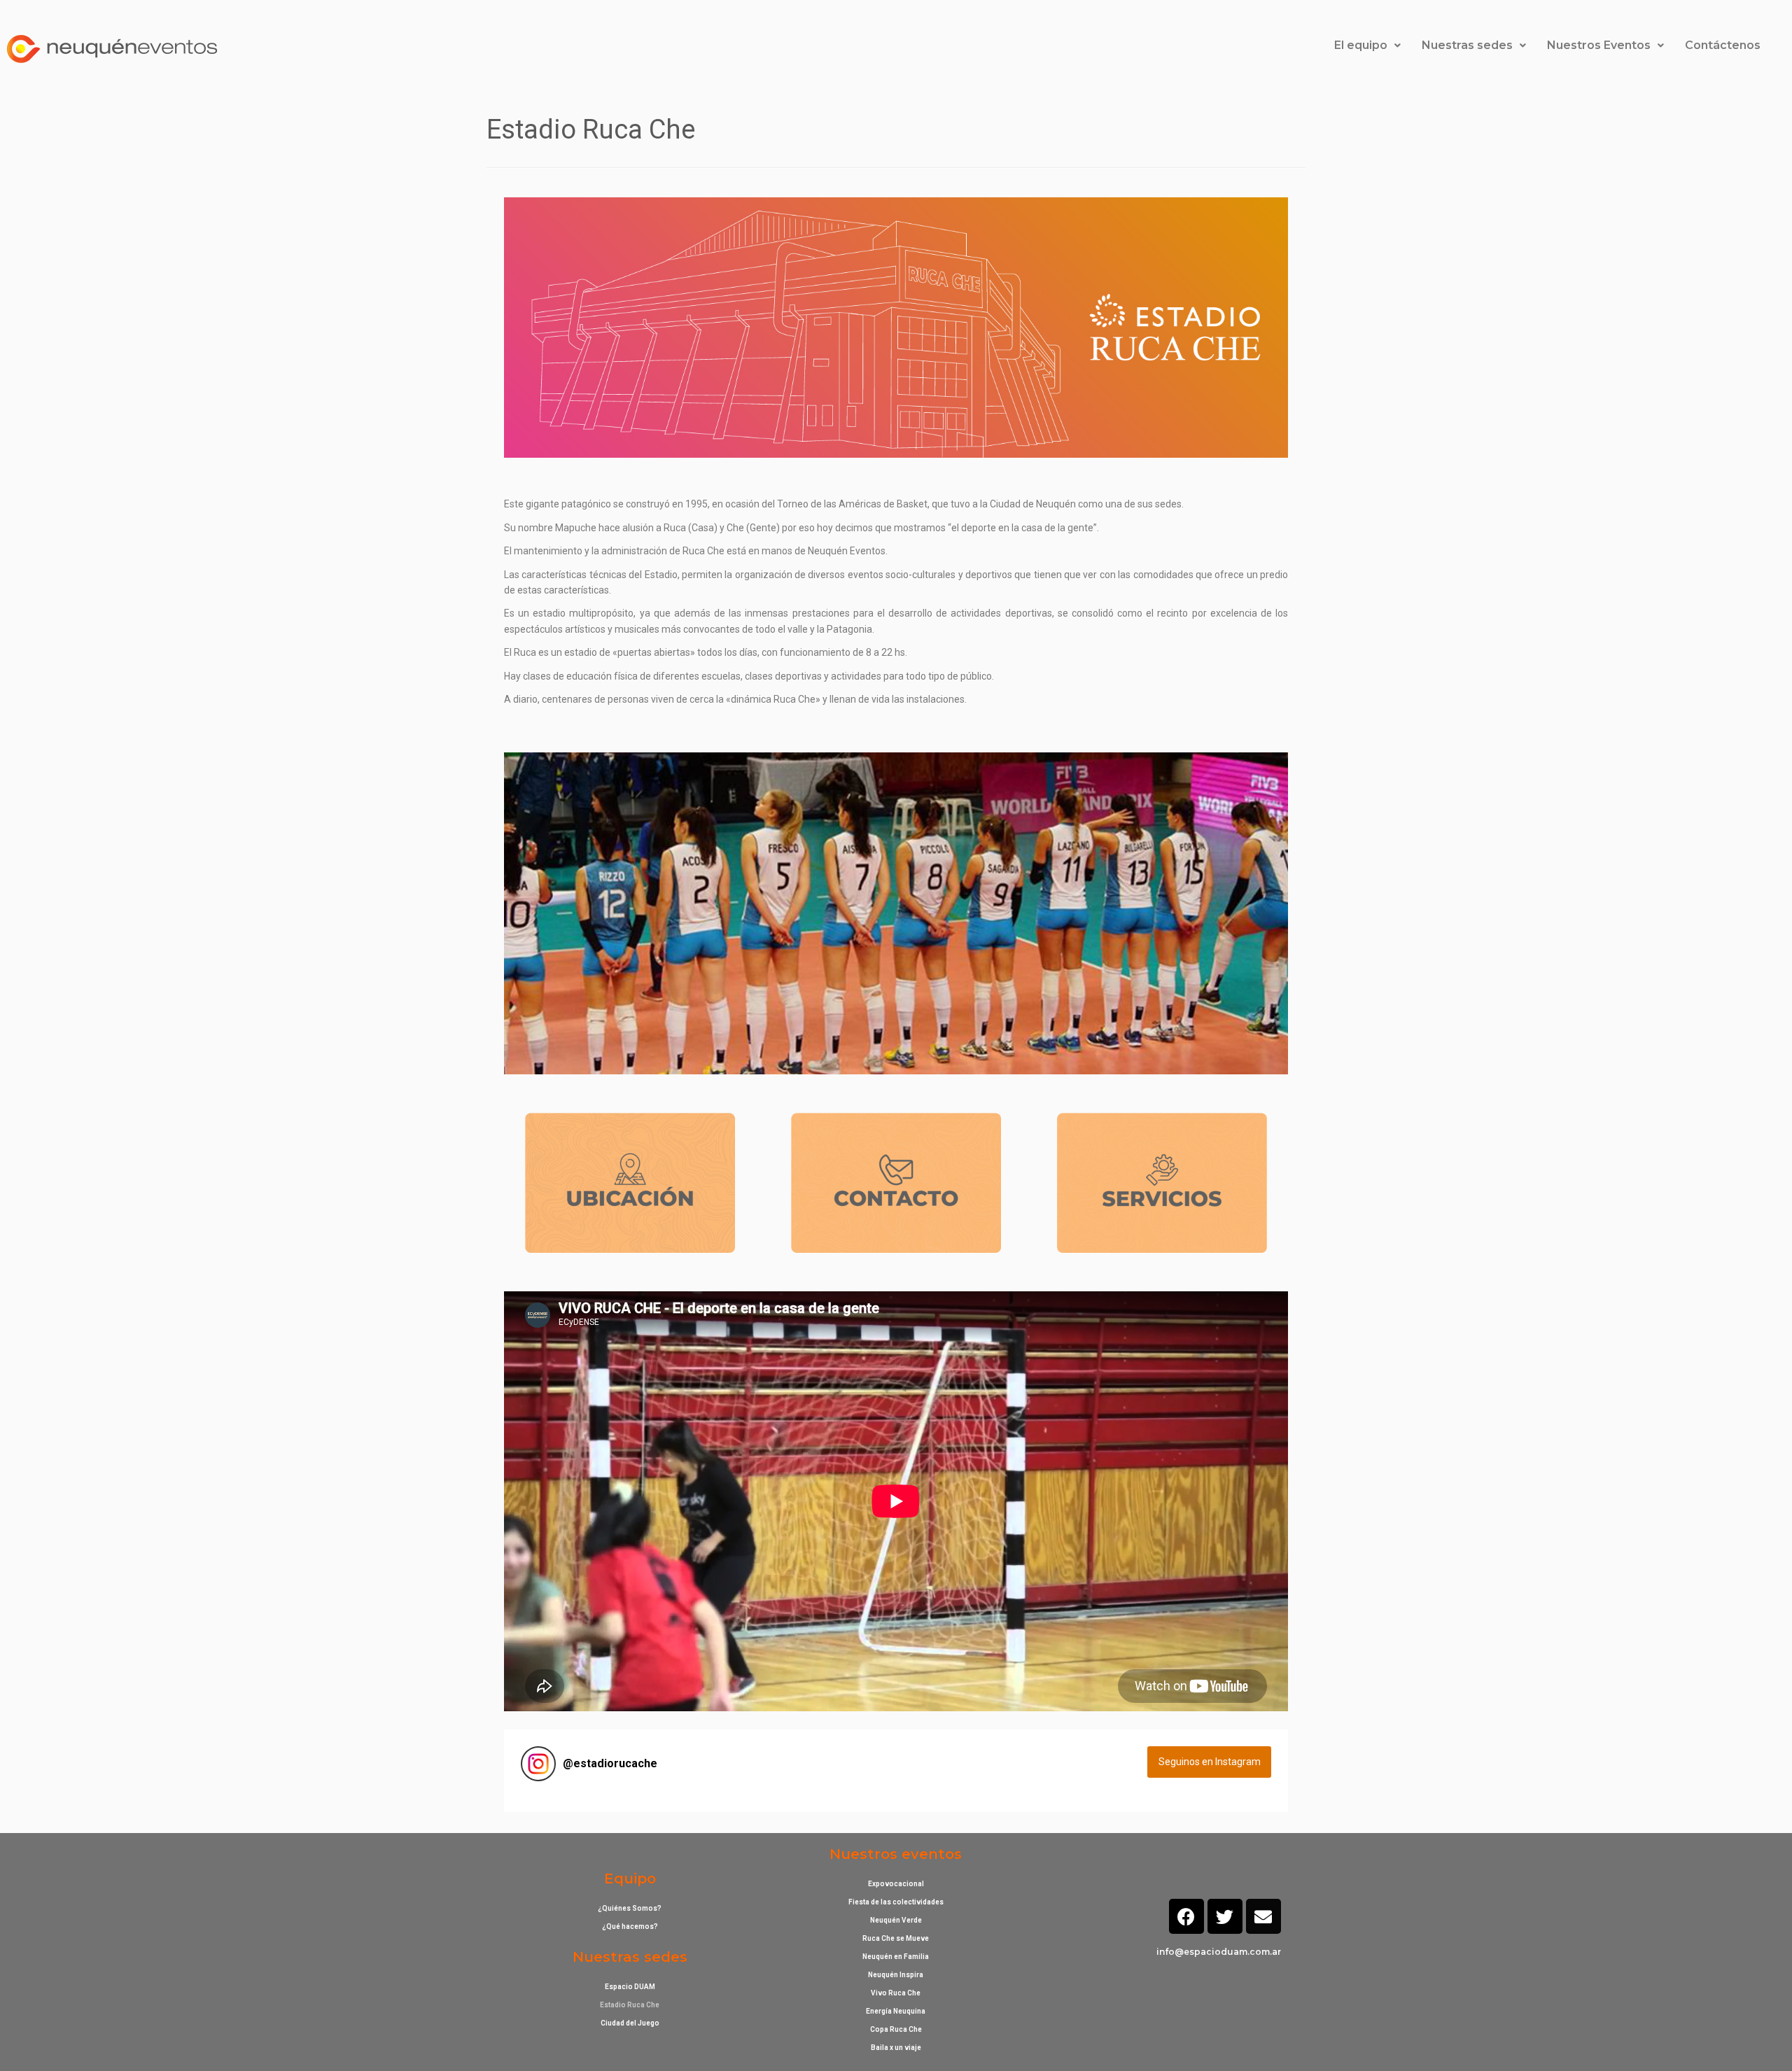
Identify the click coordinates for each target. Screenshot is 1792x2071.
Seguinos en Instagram (1210, 1762)
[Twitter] (1225, 1916)
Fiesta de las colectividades (896, 1902)
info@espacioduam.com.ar (1219, 1952)
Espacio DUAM (630, 1987)
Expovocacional (896, 1884)
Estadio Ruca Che (630, 2005)
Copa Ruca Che (896, 2029)
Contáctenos (1723, 45)
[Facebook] (1186, 1916)
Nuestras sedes (1467, 45)
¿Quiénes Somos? (630, 1908)
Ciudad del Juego (630, 2023)
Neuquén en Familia (896, 1957)
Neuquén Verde (896, 1920)
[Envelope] (1263, 1916)
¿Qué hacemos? (630, 1926)
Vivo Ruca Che (896, 1993)
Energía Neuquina (896, 2011)
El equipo (1361, 45)
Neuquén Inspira (896, 1975)
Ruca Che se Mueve (896, 1938)
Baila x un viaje (896, 2048)
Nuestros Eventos (1599, 45)
